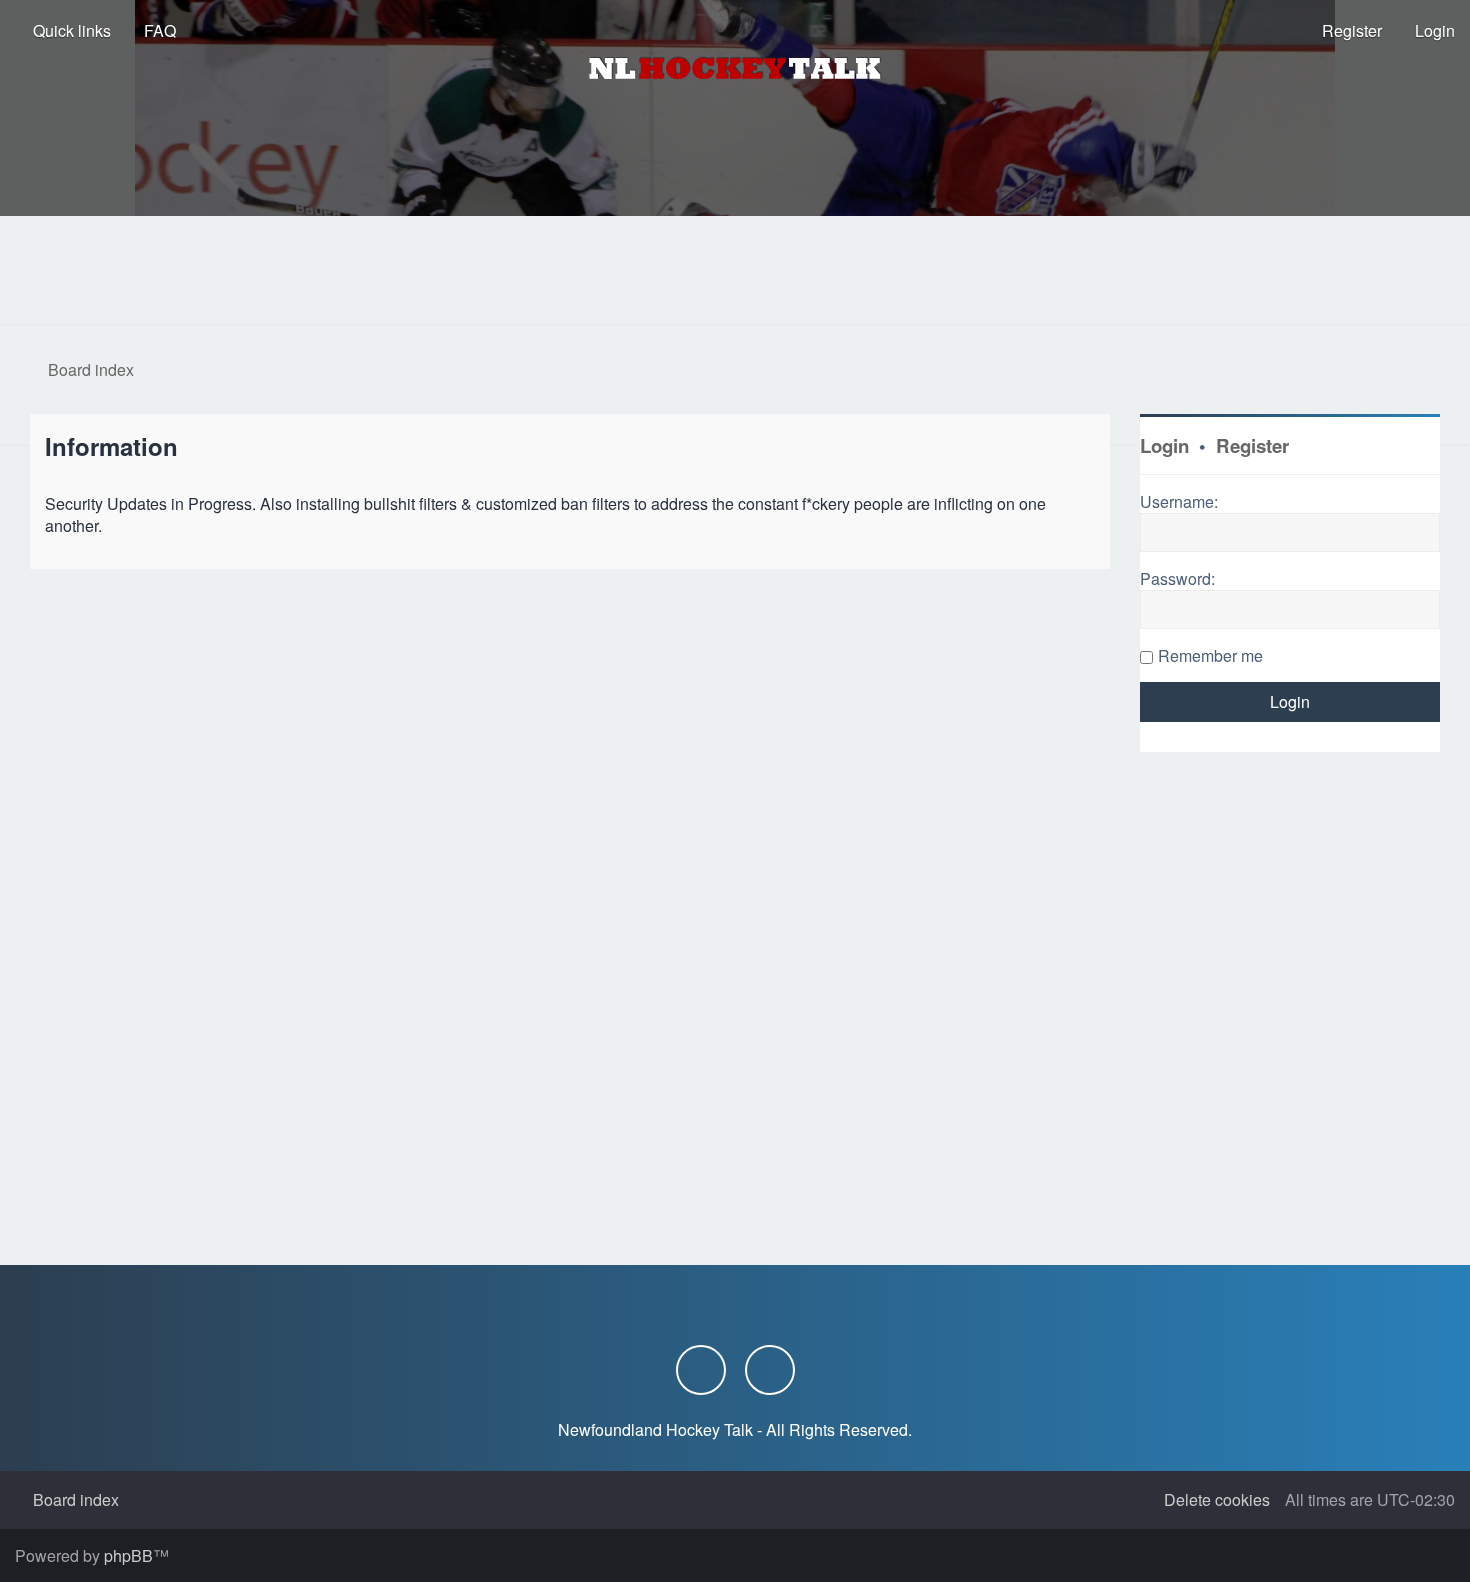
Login (1164, 445)
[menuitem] (151, 31)
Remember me (1210, 655)
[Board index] (735, 68)
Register (1252, 445)
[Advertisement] (735, 271)
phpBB (128, 1555)
